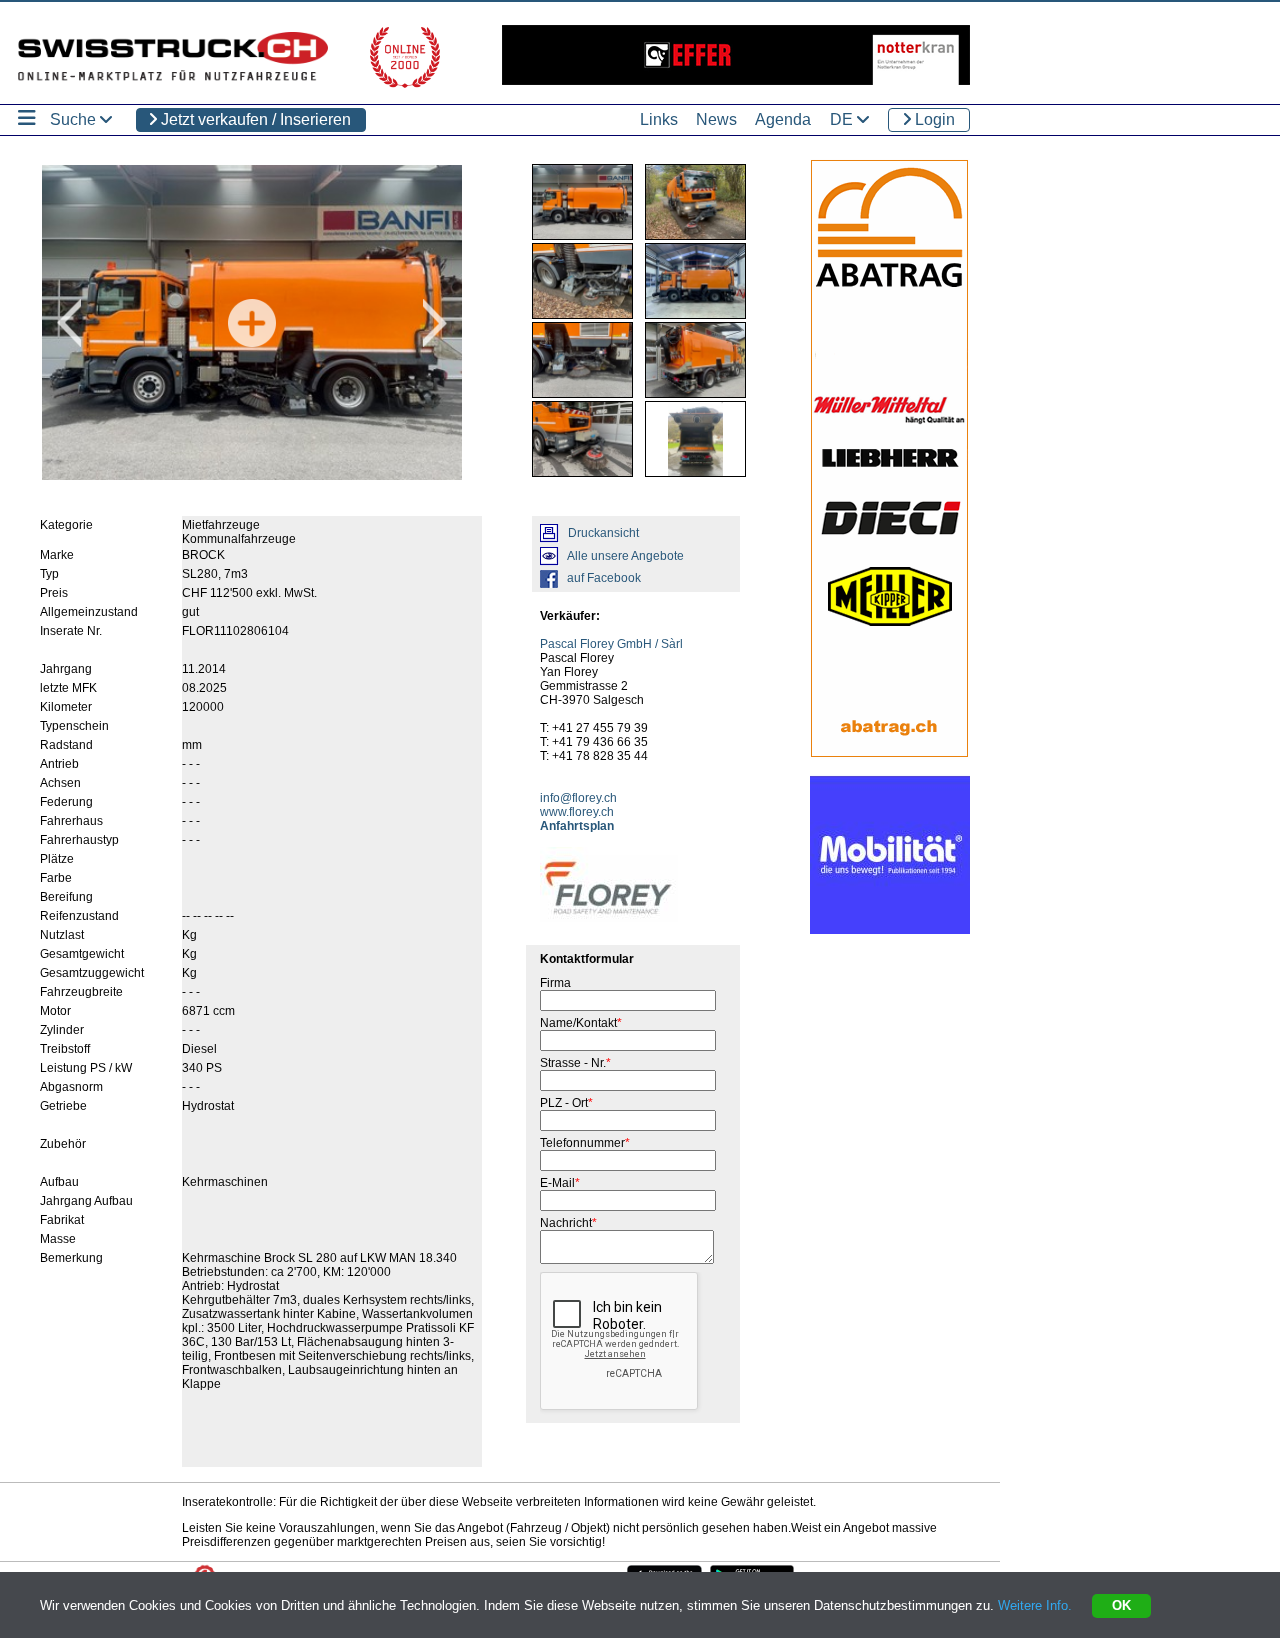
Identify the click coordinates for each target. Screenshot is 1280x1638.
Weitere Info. (1035, 1605)
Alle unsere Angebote (625, 556)
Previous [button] (69, 323)
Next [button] (435, 323)
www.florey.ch (577, 812)
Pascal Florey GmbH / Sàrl (611, 644)
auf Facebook (604, 578)
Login (933, 119)
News (716, 119)
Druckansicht (603, 533)
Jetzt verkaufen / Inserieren (254, 119)
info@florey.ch (578, 798)
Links (659, 119)
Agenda (783, 119)
